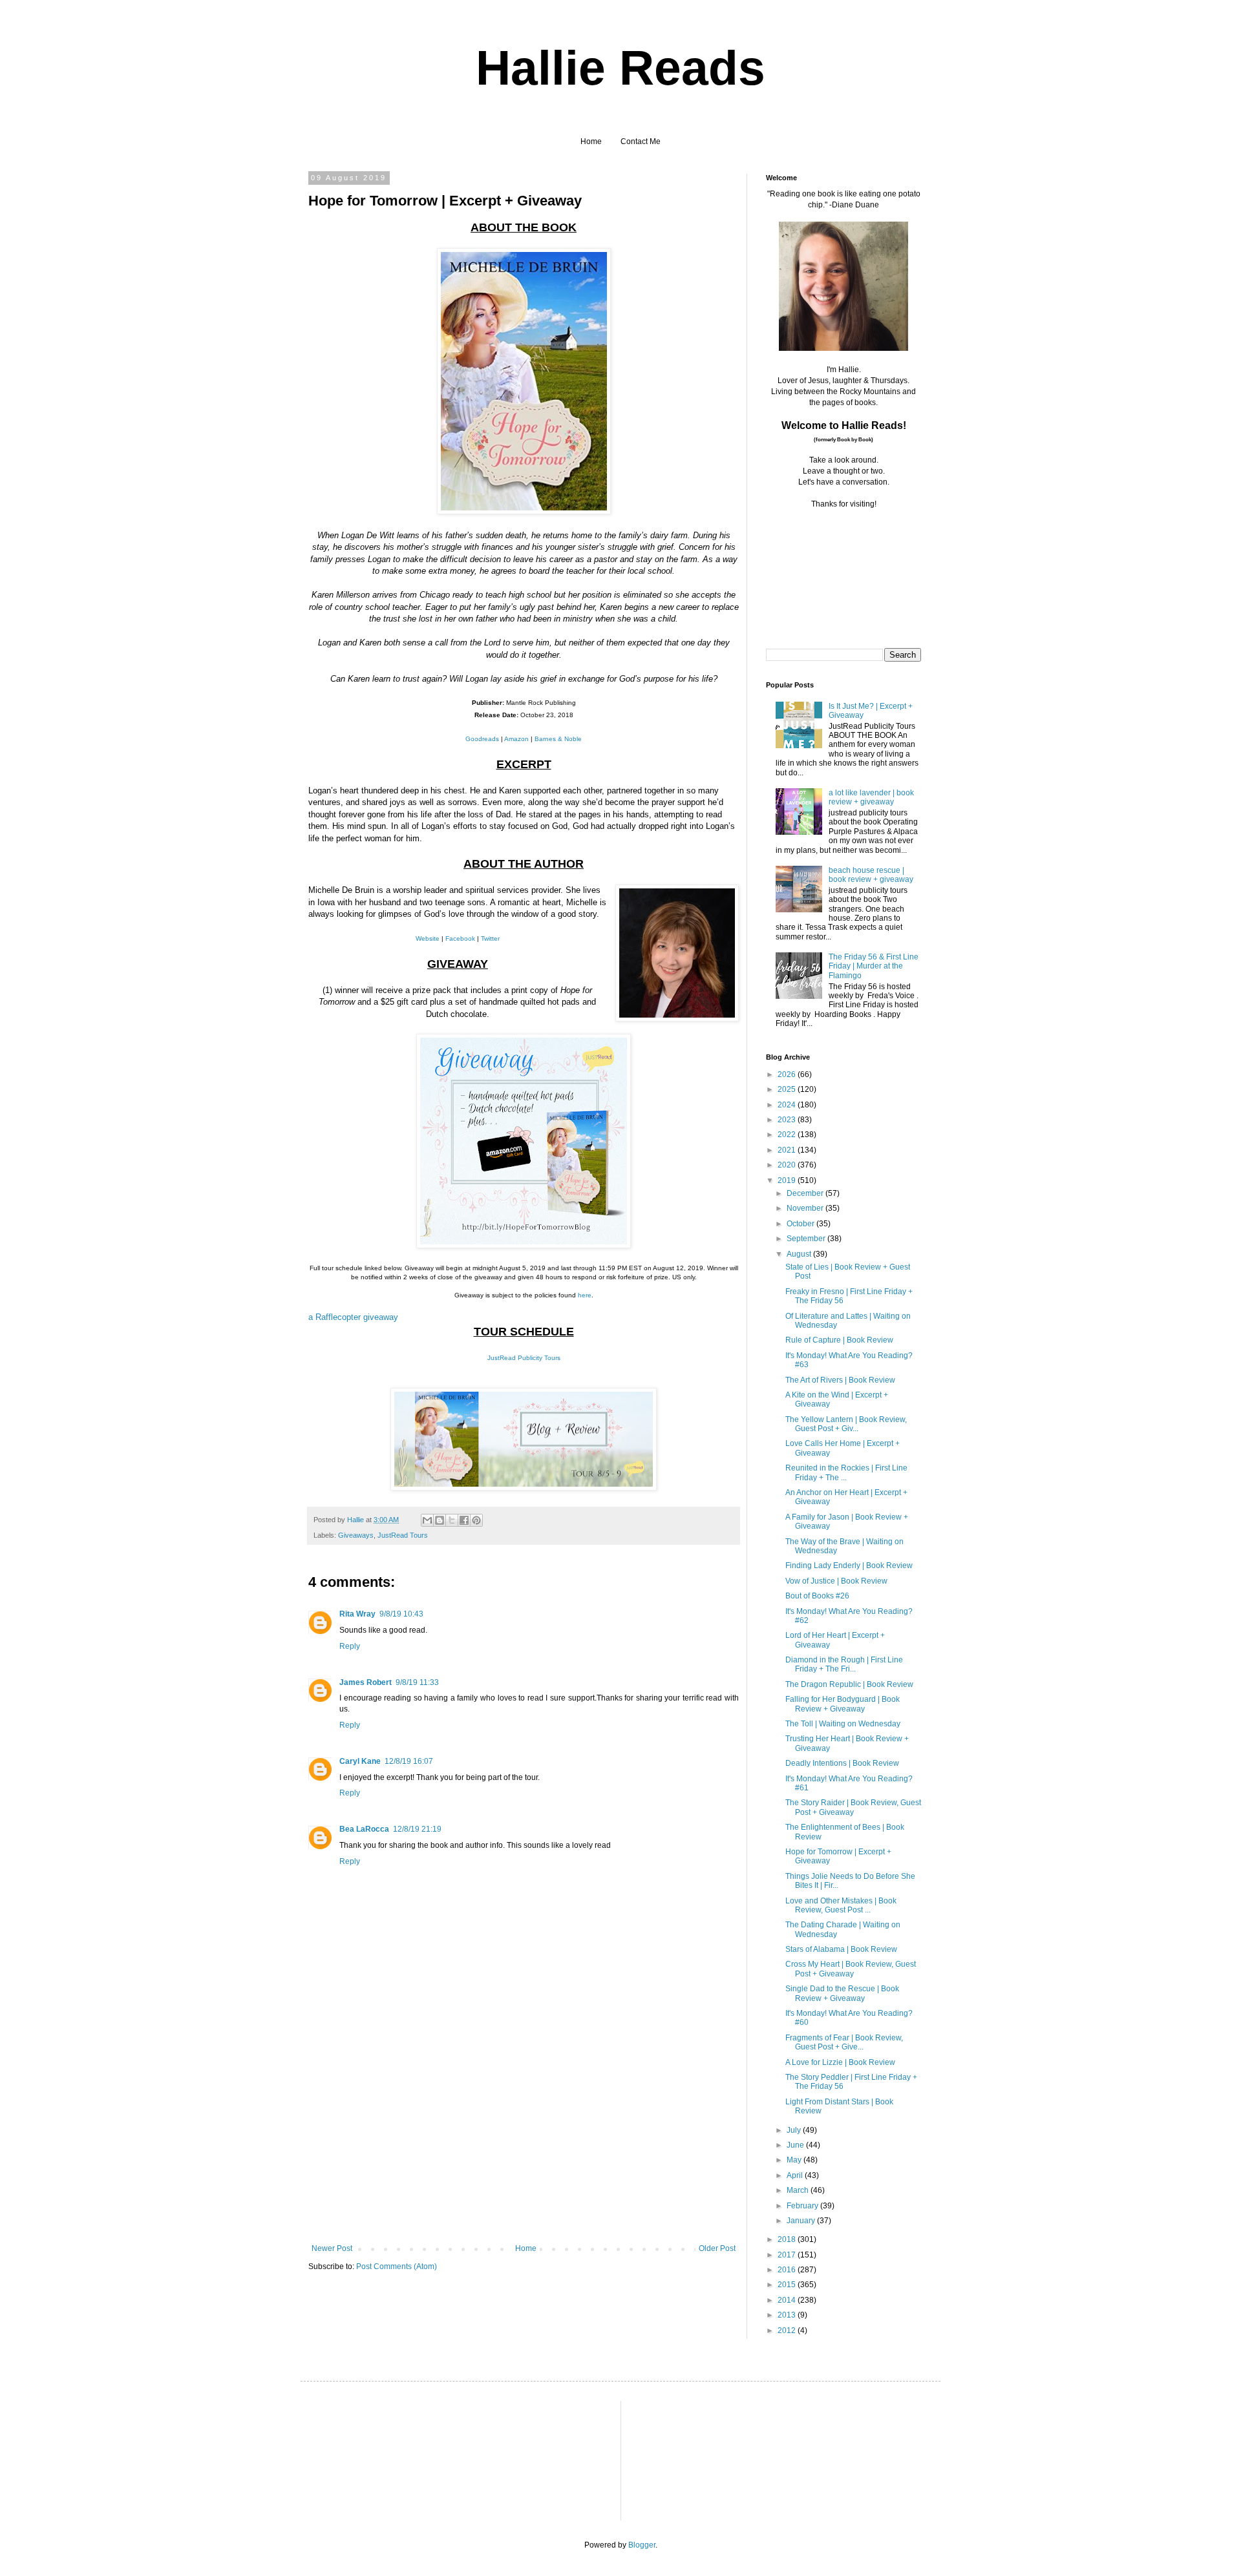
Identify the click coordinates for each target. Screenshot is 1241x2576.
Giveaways (356, 1535)
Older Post (717, 2248)
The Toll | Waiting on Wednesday (843, 1724)
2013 (788, 2315)
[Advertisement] (524, 2147)
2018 (788, 2239)
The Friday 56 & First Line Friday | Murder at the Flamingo (874, 966)
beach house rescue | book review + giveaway (871, 875)
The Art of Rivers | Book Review (840, 1380)
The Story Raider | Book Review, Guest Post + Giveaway (853, 1807)
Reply (350, 1646)
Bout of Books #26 (817, 1596)
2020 (788, 1165)
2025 (788, 1089)
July (795, 2130)
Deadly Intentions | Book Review (842, 1763)
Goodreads (482, 739)
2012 (788, 2330)
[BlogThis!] (440, 1520)
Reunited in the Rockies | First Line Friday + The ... (846, 1472)
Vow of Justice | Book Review (836, 1581)
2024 (788, 1105)
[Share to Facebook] (464, 1520)
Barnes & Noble (558, 739)
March (799, 2190)
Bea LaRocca (364, 1829)
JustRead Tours (403, 1535)
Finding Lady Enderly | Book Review (849, 1565)
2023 (788, 1120)
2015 (788, 2285)
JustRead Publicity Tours (524, 1358)
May (795, 2160)
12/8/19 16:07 (409, 1761)
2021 (788, 1150)
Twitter (490, 938)
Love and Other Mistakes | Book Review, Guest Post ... (841, 1905)
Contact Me (641, 141)
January (802, 2221)
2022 (788, 1135)
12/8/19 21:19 (417, 1829)
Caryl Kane (360, 1761)
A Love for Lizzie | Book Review (840, 2062)
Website (428, 938)
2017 (788, 2255)
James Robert (366, 1682)
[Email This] (427, 1520)
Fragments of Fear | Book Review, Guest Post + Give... (844, 2042)
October (801, 1224)
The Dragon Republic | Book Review (849, 1684)
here (585, 1295)
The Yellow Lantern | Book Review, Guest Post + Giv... (846, 1424)
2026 (788, 1074)
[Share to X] (452, 1520)
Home (591, 141)
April (796, 2175)
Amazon (516, 739)
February (803, 2206)
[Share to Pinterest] (476, 1520)
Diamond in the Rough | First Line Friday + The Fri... (844, 1664)
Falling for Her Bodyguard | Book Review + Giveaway (843, 1704)
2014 (788, 2300)
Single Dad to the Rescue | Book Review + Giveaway (842, 1993)
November (806, 1208)
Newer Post (332, 2248)
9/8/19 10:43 (401, 1614)
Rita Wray (357, 1614)
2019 (788, 1180)
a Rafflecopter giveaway (353, 1317)
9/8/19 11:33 (417, 1682)
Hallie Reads (620, 68)
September (807, 1239)
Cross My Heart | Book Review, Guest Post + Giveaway (851, 1969)
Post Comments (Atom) (397, 2267)
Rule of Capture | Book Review (839, 1340)
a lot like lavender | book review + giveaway (871, 797)
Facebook (460, 938)
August (800, 1254)
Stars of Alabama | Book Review (841, 1949)
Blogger (642, 2545)
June (796, 2145)
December (806, 1193)
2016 (788, 2270)
